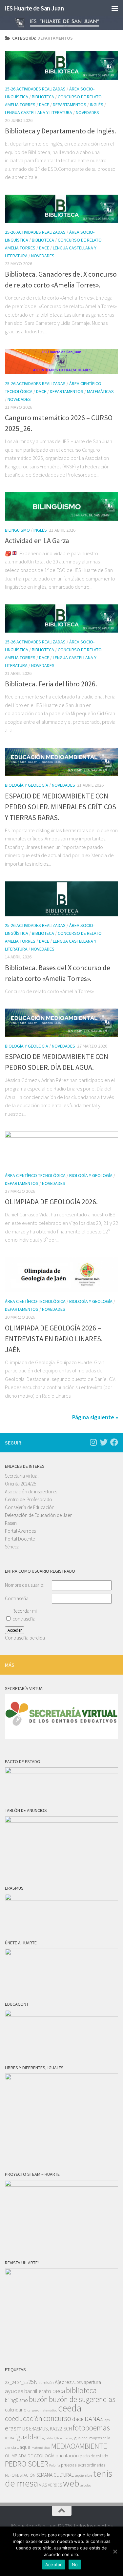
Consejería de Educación (30, 1507)
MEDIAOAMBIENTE (79, 2446)
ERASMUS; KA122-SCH (51, 2429)
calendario (16, 2410)
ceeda (70, 2408)
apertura (92, 2382)
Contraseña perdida (25, 1638)
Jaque (24, 2447)
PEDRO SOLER (27, 2464)
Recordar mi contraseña (25, 1615)
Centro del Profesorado (29, 1499)
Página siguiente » (95, 1417)
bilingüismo (16, 2400)
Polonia (55, 2465)
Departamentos (70, 105)
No (75, 2565)
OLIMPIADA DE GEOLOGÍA (30, 2456)
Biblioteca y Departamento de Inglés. (61, 131)
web (71, 2483)
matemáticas (41, 2448)
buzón (38, 2399)
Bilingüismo (17, 530)
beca (59, 2391)
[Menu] (115, 8)
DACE (44, 105)
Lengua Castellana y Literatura (39, 112)
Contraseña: (17, 1598)
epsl (108, 2420)
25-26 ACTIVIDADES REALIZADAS (35, 89)
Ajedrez (63, 2382)
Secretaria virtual (22, 1476)
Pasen (11, 1523)
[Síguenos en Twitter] (104, 1442)
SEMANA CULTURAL (55, 2475)
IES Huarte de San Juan (34, 8)
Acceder (15, 1630)
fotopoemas (91, 2428)
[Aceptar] (115, 2551)
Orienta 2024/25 (20, 1484)
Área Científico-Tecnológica (35, 1175)
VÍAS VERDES (51, 2485)
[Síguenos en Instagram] (93, 1442)
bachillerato (38, 2391)
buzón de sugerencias (82, 2399)
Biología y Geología (27, 785)
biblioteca (81, 2390)
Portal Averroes (20, 1531)
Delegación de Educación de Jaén (39, 1515)
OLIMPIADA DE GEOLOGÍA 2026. (51, 1202)
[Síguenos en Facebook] (114, 1442)
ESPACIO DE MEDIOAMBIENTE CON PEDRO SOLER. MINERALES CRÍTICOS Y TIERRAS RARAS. (61, 807)
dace (78, 2419)
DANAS (94, 2419)
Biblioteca (43, 97)
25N (33, 2382)
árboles (86, 2485)
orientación (67, 2456)
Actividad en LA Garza (37, 541)
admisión (46, 2382)
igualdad (28, 2437)
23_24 (11, 2382)
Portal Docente (20, 1539)
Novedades (87, 112)
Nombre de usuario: (25, 1585)
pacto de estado (94, 2456)
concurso (57, 2418)
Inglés (97, 105)
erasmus (17, 2428)
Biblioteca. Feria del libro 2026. (51, 684)
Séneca (12, 1547)
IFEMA (10, 2438)
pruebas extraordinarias (83, 2465)
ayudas (14, 2391)
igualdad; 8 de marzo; (57, 2438)
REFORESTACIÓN (20, 2475)
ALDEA (78, 2382)
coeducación (24, 2419)
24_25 (22, 2382)
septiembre (83, 2475)
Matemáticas (100, 391)
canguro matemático (42, 2410)
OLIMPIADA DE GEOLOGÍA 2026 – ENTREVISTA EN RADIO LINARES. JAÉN (54, 1339)
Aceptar (54, 2565)
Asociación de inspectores (31, 1492)
